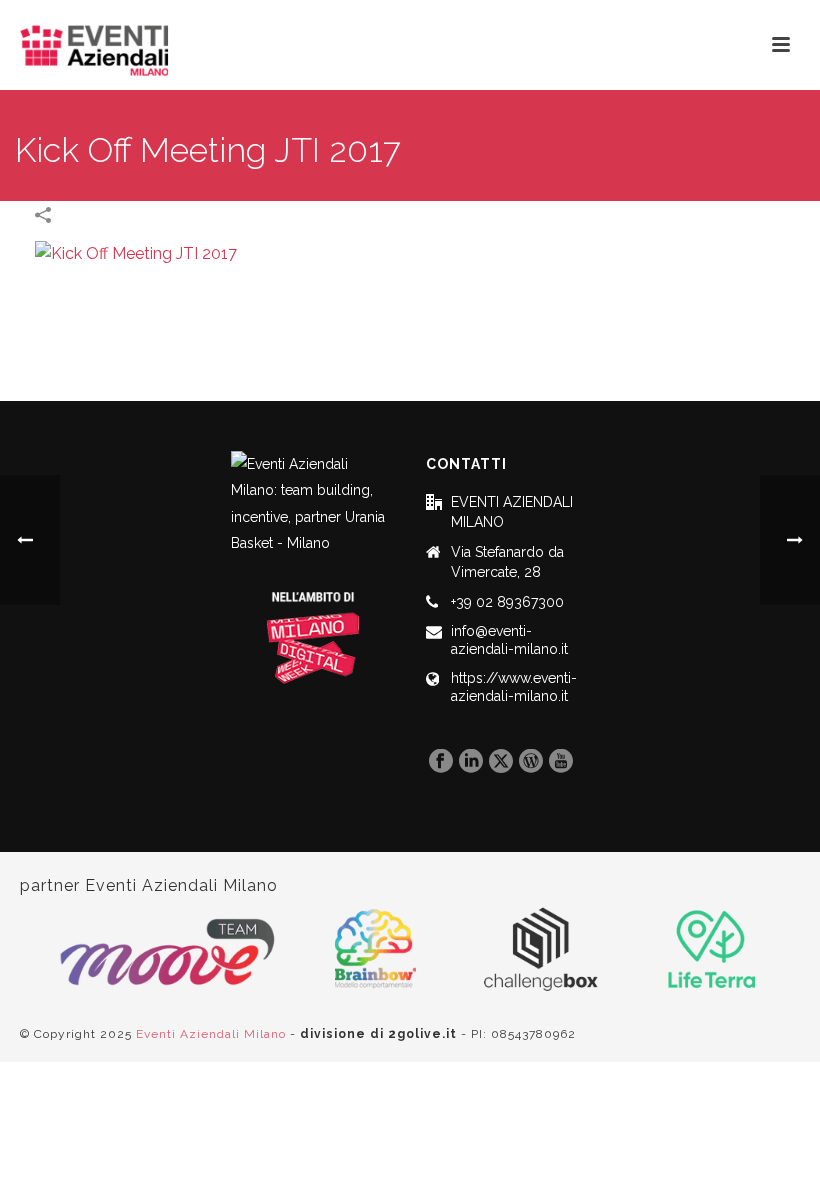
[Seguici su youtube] (561, 762)
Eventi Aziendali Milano (211, 1034)
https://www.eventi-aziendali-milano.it (514, 687)
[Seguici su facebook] (441, 762)
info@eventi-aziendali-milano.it (509, 640)
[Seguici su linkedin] (471, 762)
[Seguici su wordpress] (531, 762)
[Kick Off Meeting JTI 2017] (136, 253)
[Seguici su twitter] (501, 762)
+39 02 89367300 (507, 602)
